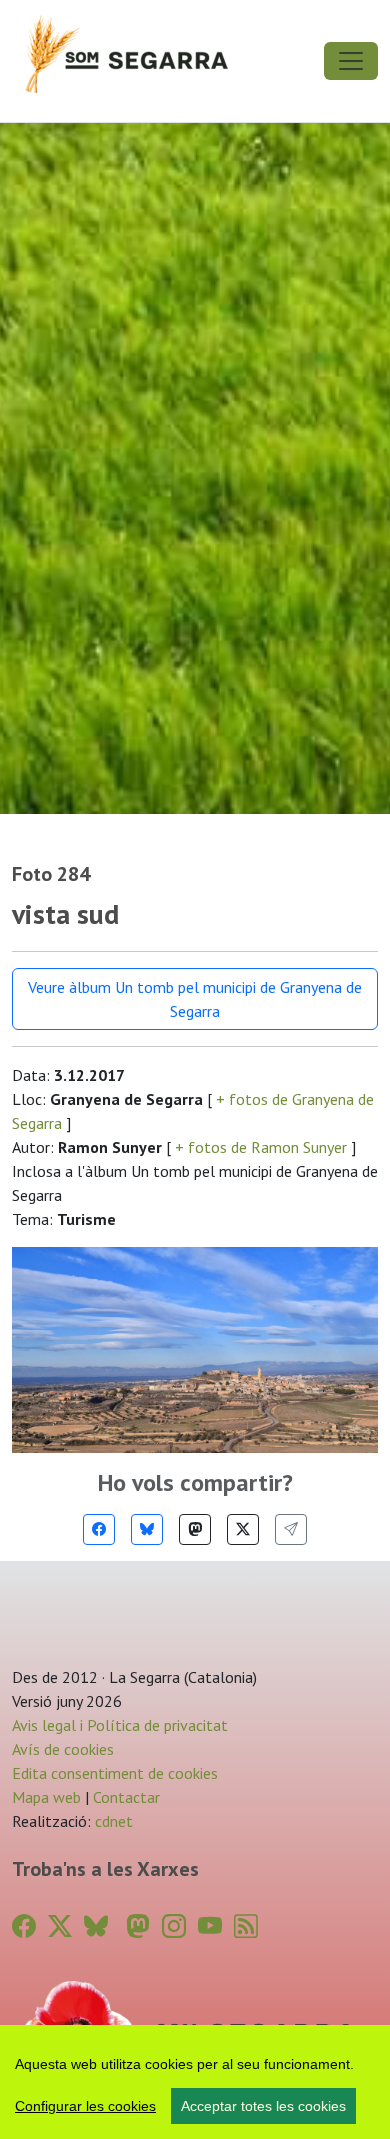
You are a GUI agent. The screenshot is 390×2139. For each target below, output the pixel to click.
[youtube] (210, 1926)
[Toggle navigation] (351, 61)
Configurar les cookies (85, 2106)
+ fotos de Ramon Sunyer (261, 1147)
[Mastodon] (195, 1529)
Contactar (126, 1797)
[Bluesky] (147, 1529)
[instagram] (174, 1926)
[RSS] (246, 1926)
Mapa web (46, 1797)
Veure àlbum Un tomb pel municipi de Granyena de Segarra (195, 999)
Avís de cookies (63, 1749)
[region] (195, 2082)
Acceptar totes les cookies (263, 2106)
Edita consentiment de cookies (115, 1773)
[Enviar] (291, 1529)
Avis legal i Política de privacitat (120, 1725)
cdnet (112, 1821)
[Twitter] (243, 1529)
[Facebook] (99, 1529)
